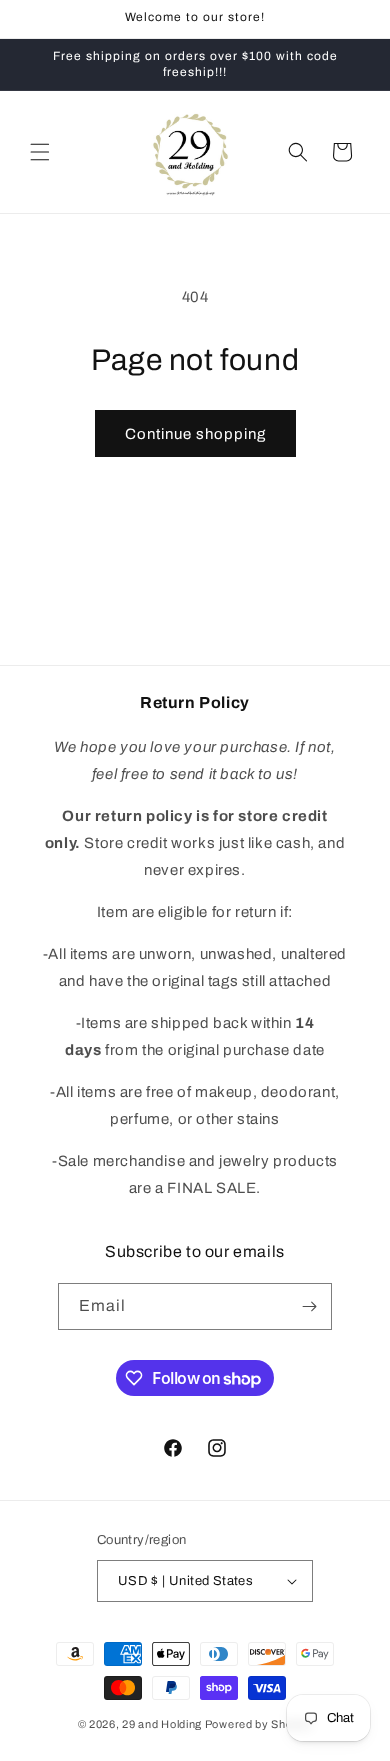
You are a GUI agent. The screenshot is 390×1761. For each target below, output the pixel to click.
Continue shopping (195, 434)
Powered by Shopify (259, 1724)
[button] (40, 152)
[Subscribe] (309, 1306)
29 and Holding (162, 1724)
